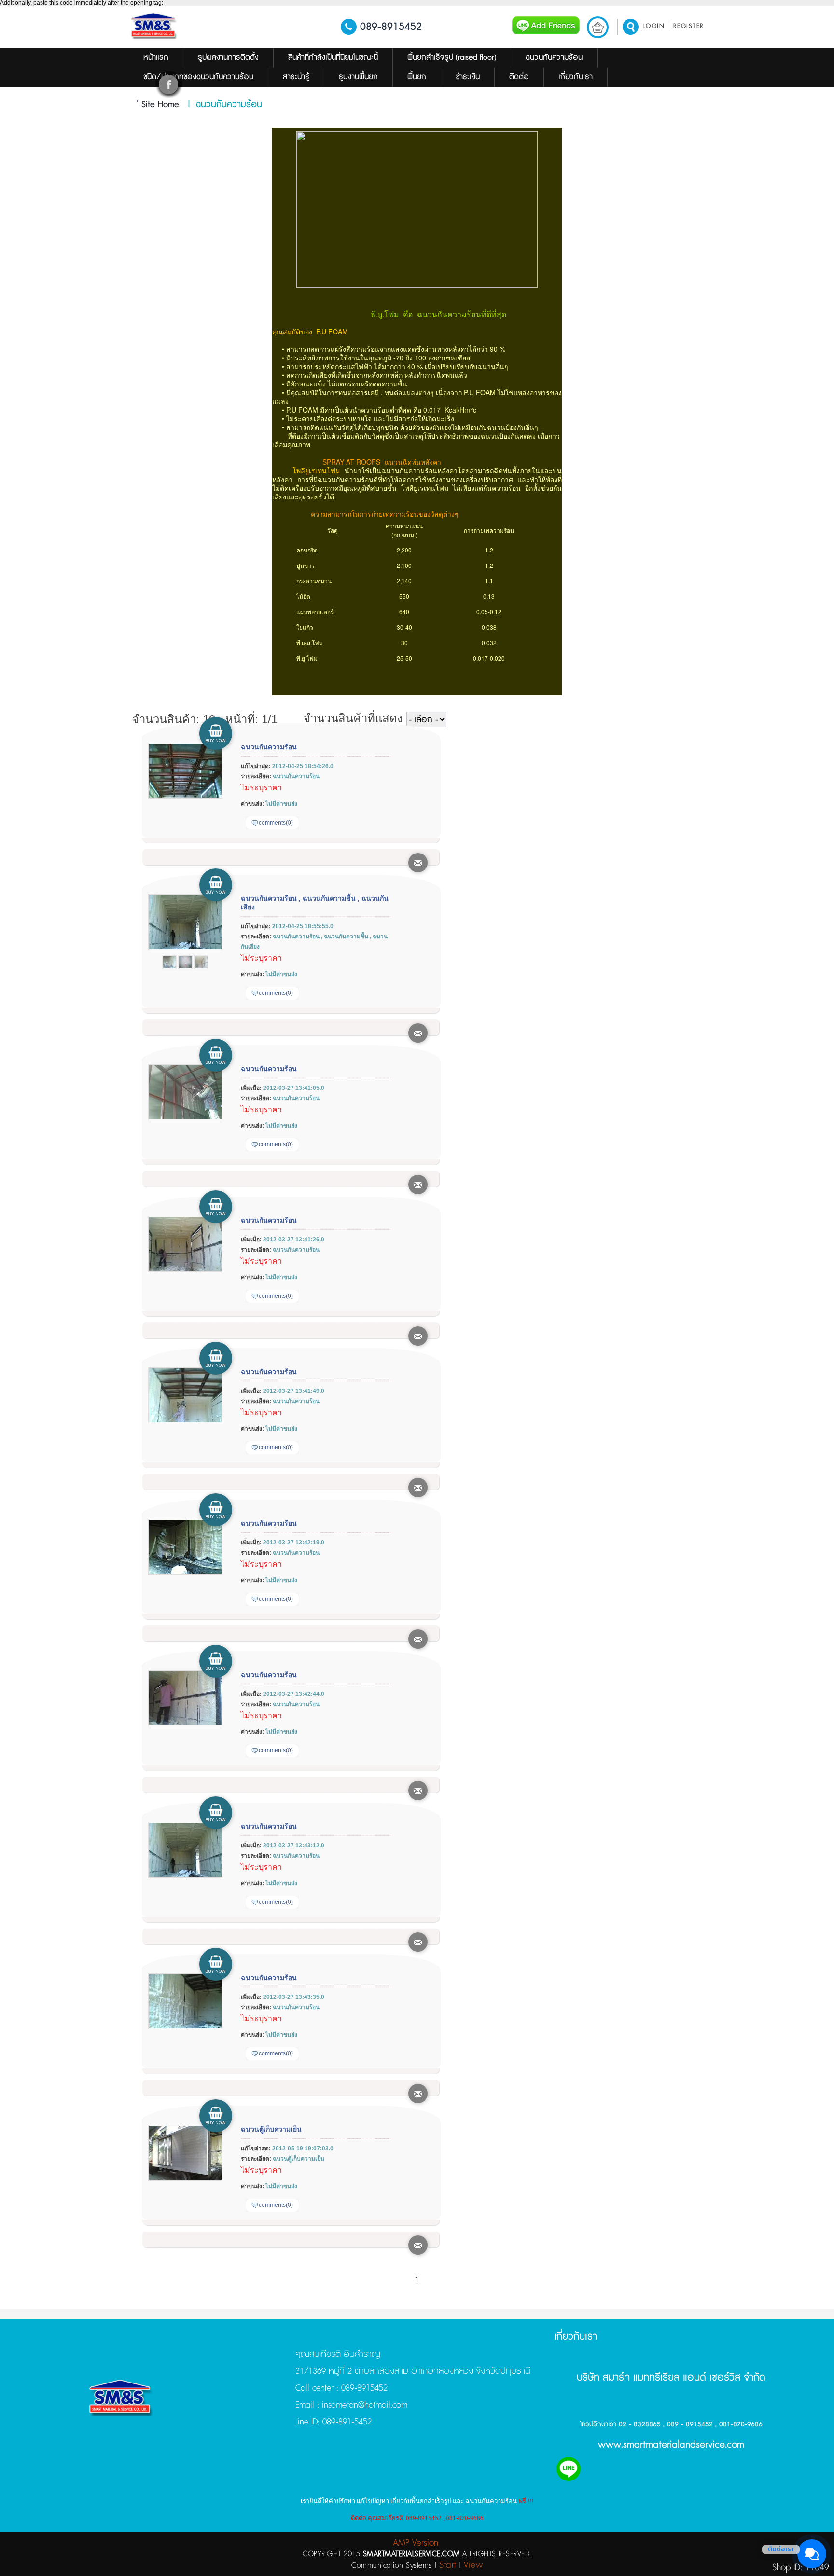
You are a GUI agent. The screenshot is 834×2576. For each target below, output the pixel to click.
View (473, 2565)
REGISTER (689, 26)
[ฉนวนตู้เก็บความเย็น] (185, 2179)
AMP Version (416, 2543)
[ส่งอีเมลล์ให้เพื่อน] (418, 863)
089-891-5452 (346, 2422)
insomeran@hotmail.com (363, 2405)
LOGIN (654, 26)
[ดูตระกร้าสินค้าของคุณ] (598, 27)
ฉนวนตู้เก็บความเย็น (271, 2129)
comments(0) (276, 823)
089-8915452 (391, 27)
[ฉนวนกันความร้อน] (185, 797)
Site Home (160, 105)
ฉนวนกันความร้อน (269, 747)
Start (448, 2565)
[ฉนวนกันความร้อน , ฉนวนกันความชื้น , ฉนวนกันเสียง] (185, 948)
